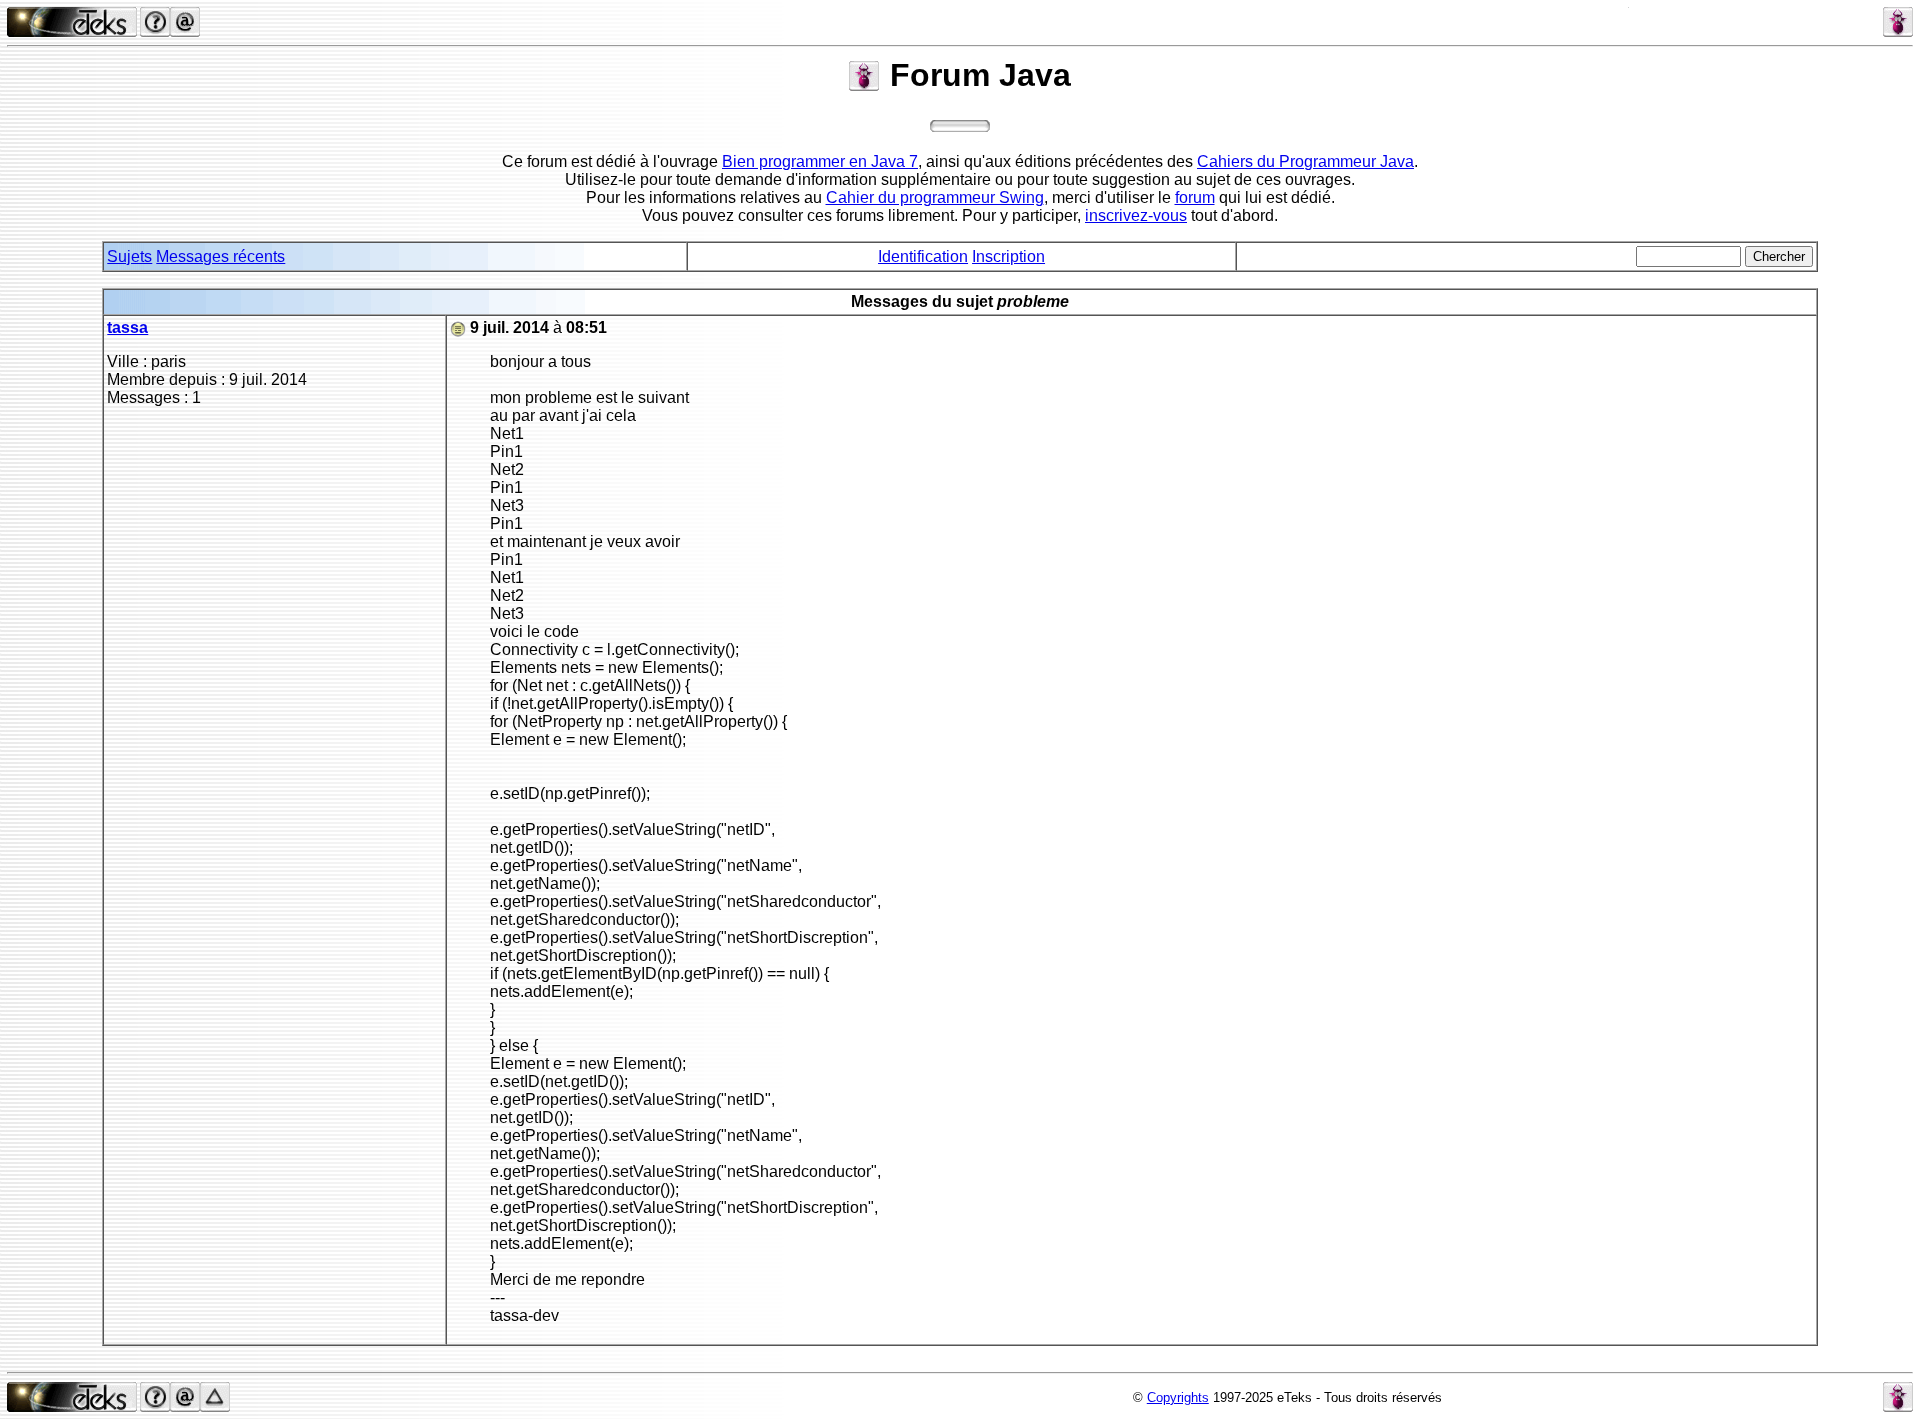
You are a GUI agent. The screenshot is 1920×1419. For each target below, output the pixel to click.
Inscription (1008, 256)
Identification (923, 256)
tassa (127, 327)
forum (1195, 197)
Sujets (129, 256)
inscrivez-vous (1136, 215)
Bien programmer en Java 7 (820, 161)
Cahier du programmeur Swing (935, 197)
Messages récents (220, 256)
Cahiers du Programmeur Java (1305, 161)
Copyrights (1178, 1397)
